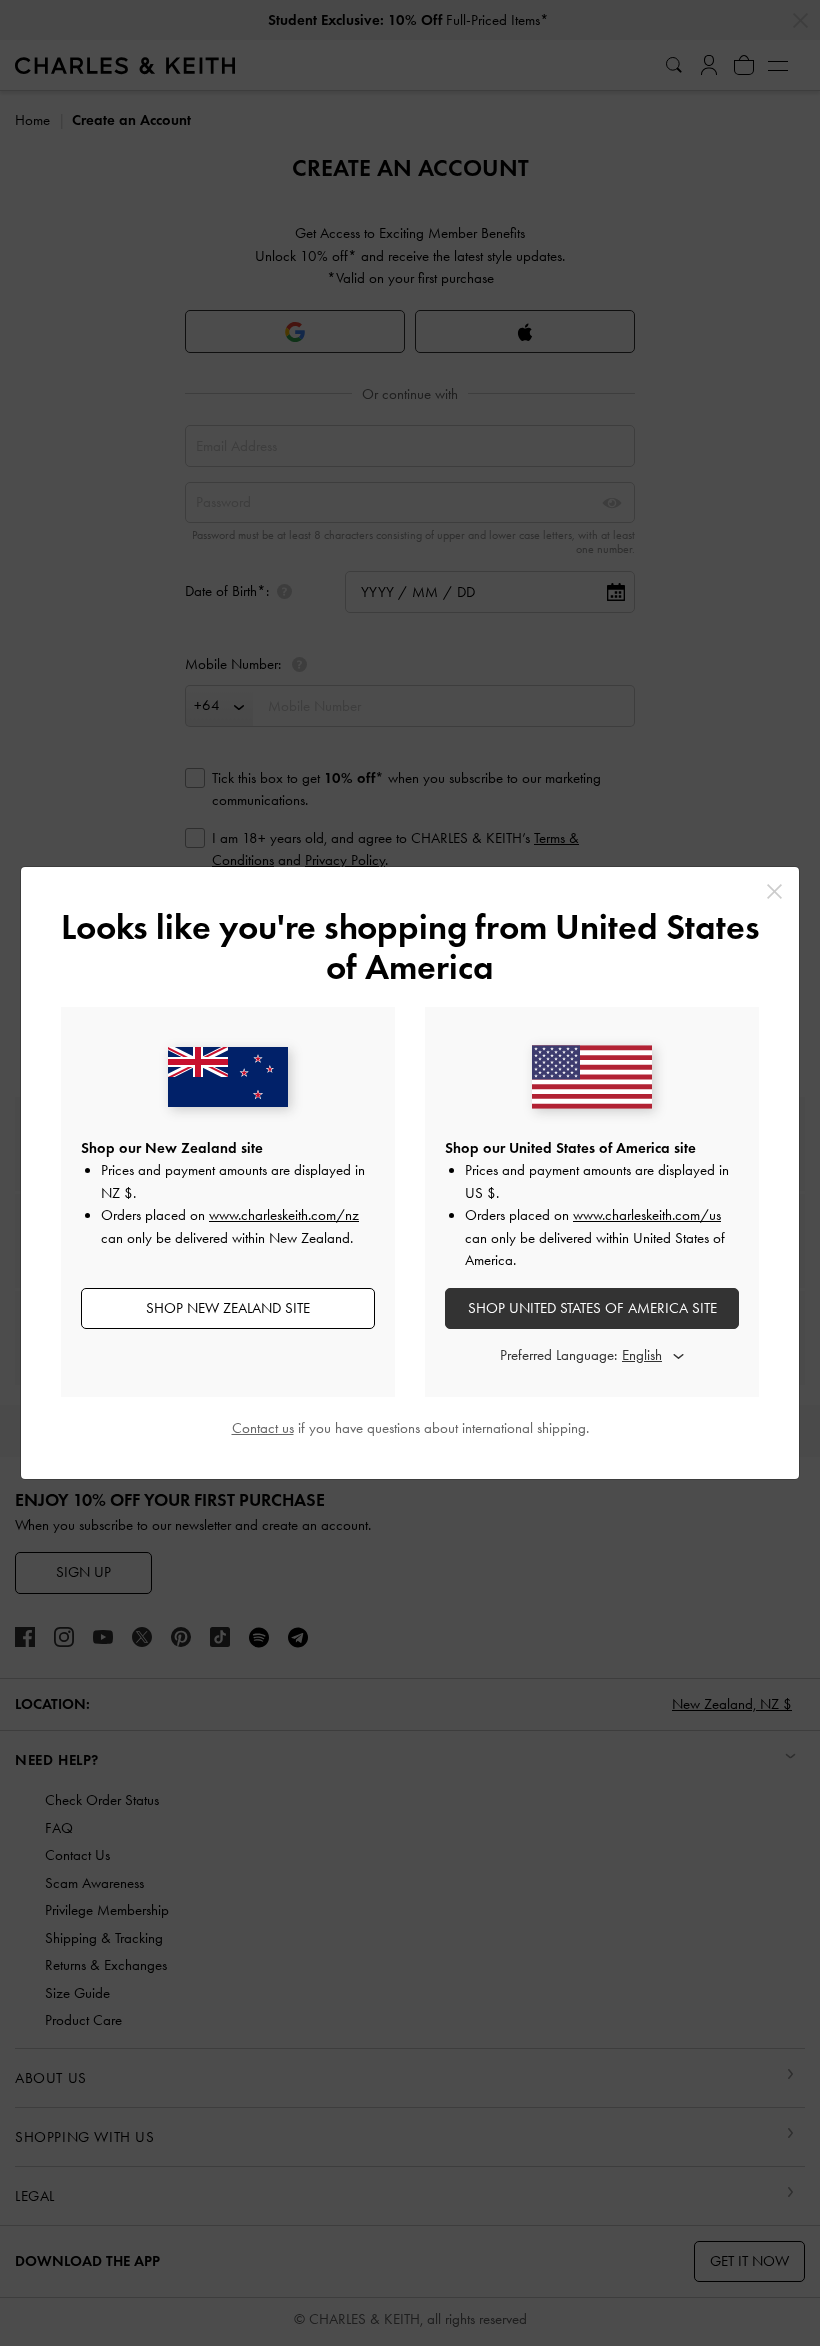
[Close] (774, 891)
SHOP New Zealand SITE (228, 1308)
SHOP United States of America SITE (592, 1308)
